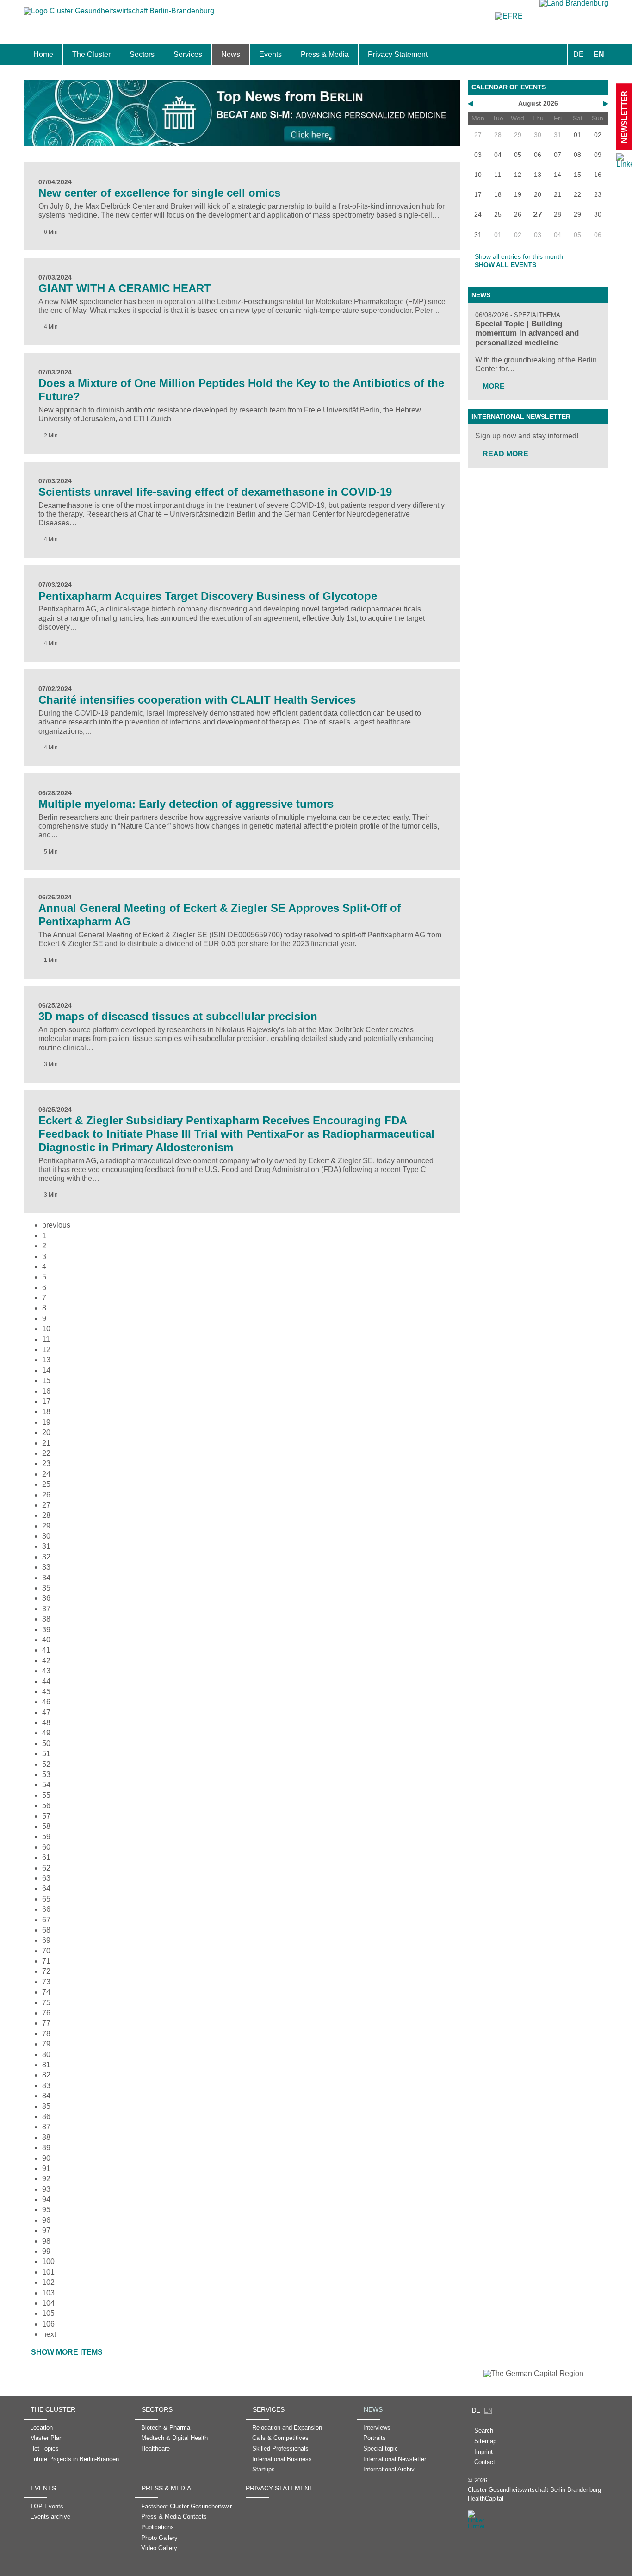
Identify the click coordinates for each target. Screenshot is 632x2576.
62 (46, 1868)
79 (46, 2044)
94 (46, 2199)
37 (46, 1609)
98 (46, 2241)
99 (46, 2251)
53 (46, 1775)
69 (46, 1940)
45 (46, 1692)
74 (46, 1992)
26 (46, 1495)
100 (48, 2261)
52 (46, 1764)
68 (46, 1930)
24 (46, 1474)
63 (46, 1878)
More (494, 386)
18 (46, 1412)
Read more (505, 454)
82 (46, 2075)
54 (46, 1785)
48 (46, 1723)
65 (46, 1899)
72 (46, 1971)
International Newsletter (521, 417)
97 (46, 2230)
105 (48, 2313)
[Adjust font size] (557, 55)
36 (46, 1598)
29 (46, 1526)
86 (46, 2117)
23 (46, 1463)
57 (46, 1816)
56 (46, 1806)
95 (46, 2210)
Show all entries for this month (519, 256)
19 (46, 1422)
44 (46, 1681)
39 (46, 1630)
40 (46, 1640)
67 (46, 1920)
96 (46, 2220)
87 (46, 2127)
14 (46, 1370)
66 (46, 1909)
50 (46, 1743)
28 (46, 1515)
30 (46, 1536)
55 (46, 1795)
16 (46, 1391)
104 (48, 2303)
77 (46, 2023)
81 (46, 2065)
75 (46, 2003)
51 (46, 1754)
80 (46, 2055)
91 (46, 2168)
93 (46, 2189)
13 (46, 1360)
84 (46, 2096)
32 (46, 1557)
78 (46, 2034)
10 (46, 1329)
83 (46, 2086)
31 (46, 1546)
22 (46, 1453)
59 (46, 1837)
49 (46, 1733)
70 (46, 1951)
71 (46, 1961)
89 (46, 2148)
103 (48, 2293)
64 (46, 1888)
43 (46, 1671)
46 (46, 1702)
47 (46, 1712)
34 (46, 1578)
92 (46, 2179)
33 (46, 1567)
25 (46, 1484)
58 (46, 1826)
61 (46, 1857)
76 (46, 2013)
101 (48, 2272)
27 (46, 1505)
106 (48, 2324)
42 (46, 1661)
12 (46, 1350)
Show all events (505, 265)
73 (46, 1982)
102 (48, 2282)
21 (46, 1443)
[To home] (119, 16)
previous (56, 1225)
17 (46, 1401)
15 (46, 1381)
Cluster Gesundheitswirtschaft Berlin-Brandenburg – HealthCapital (537, 2494)
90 (46, 2158)
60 (46, 1847)
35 (46, 1588)
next (49, 2334)
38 (46, 1619)
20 (46, 1432)
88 (46, 2137)
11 (46, 1339)
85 (46, 2106)
